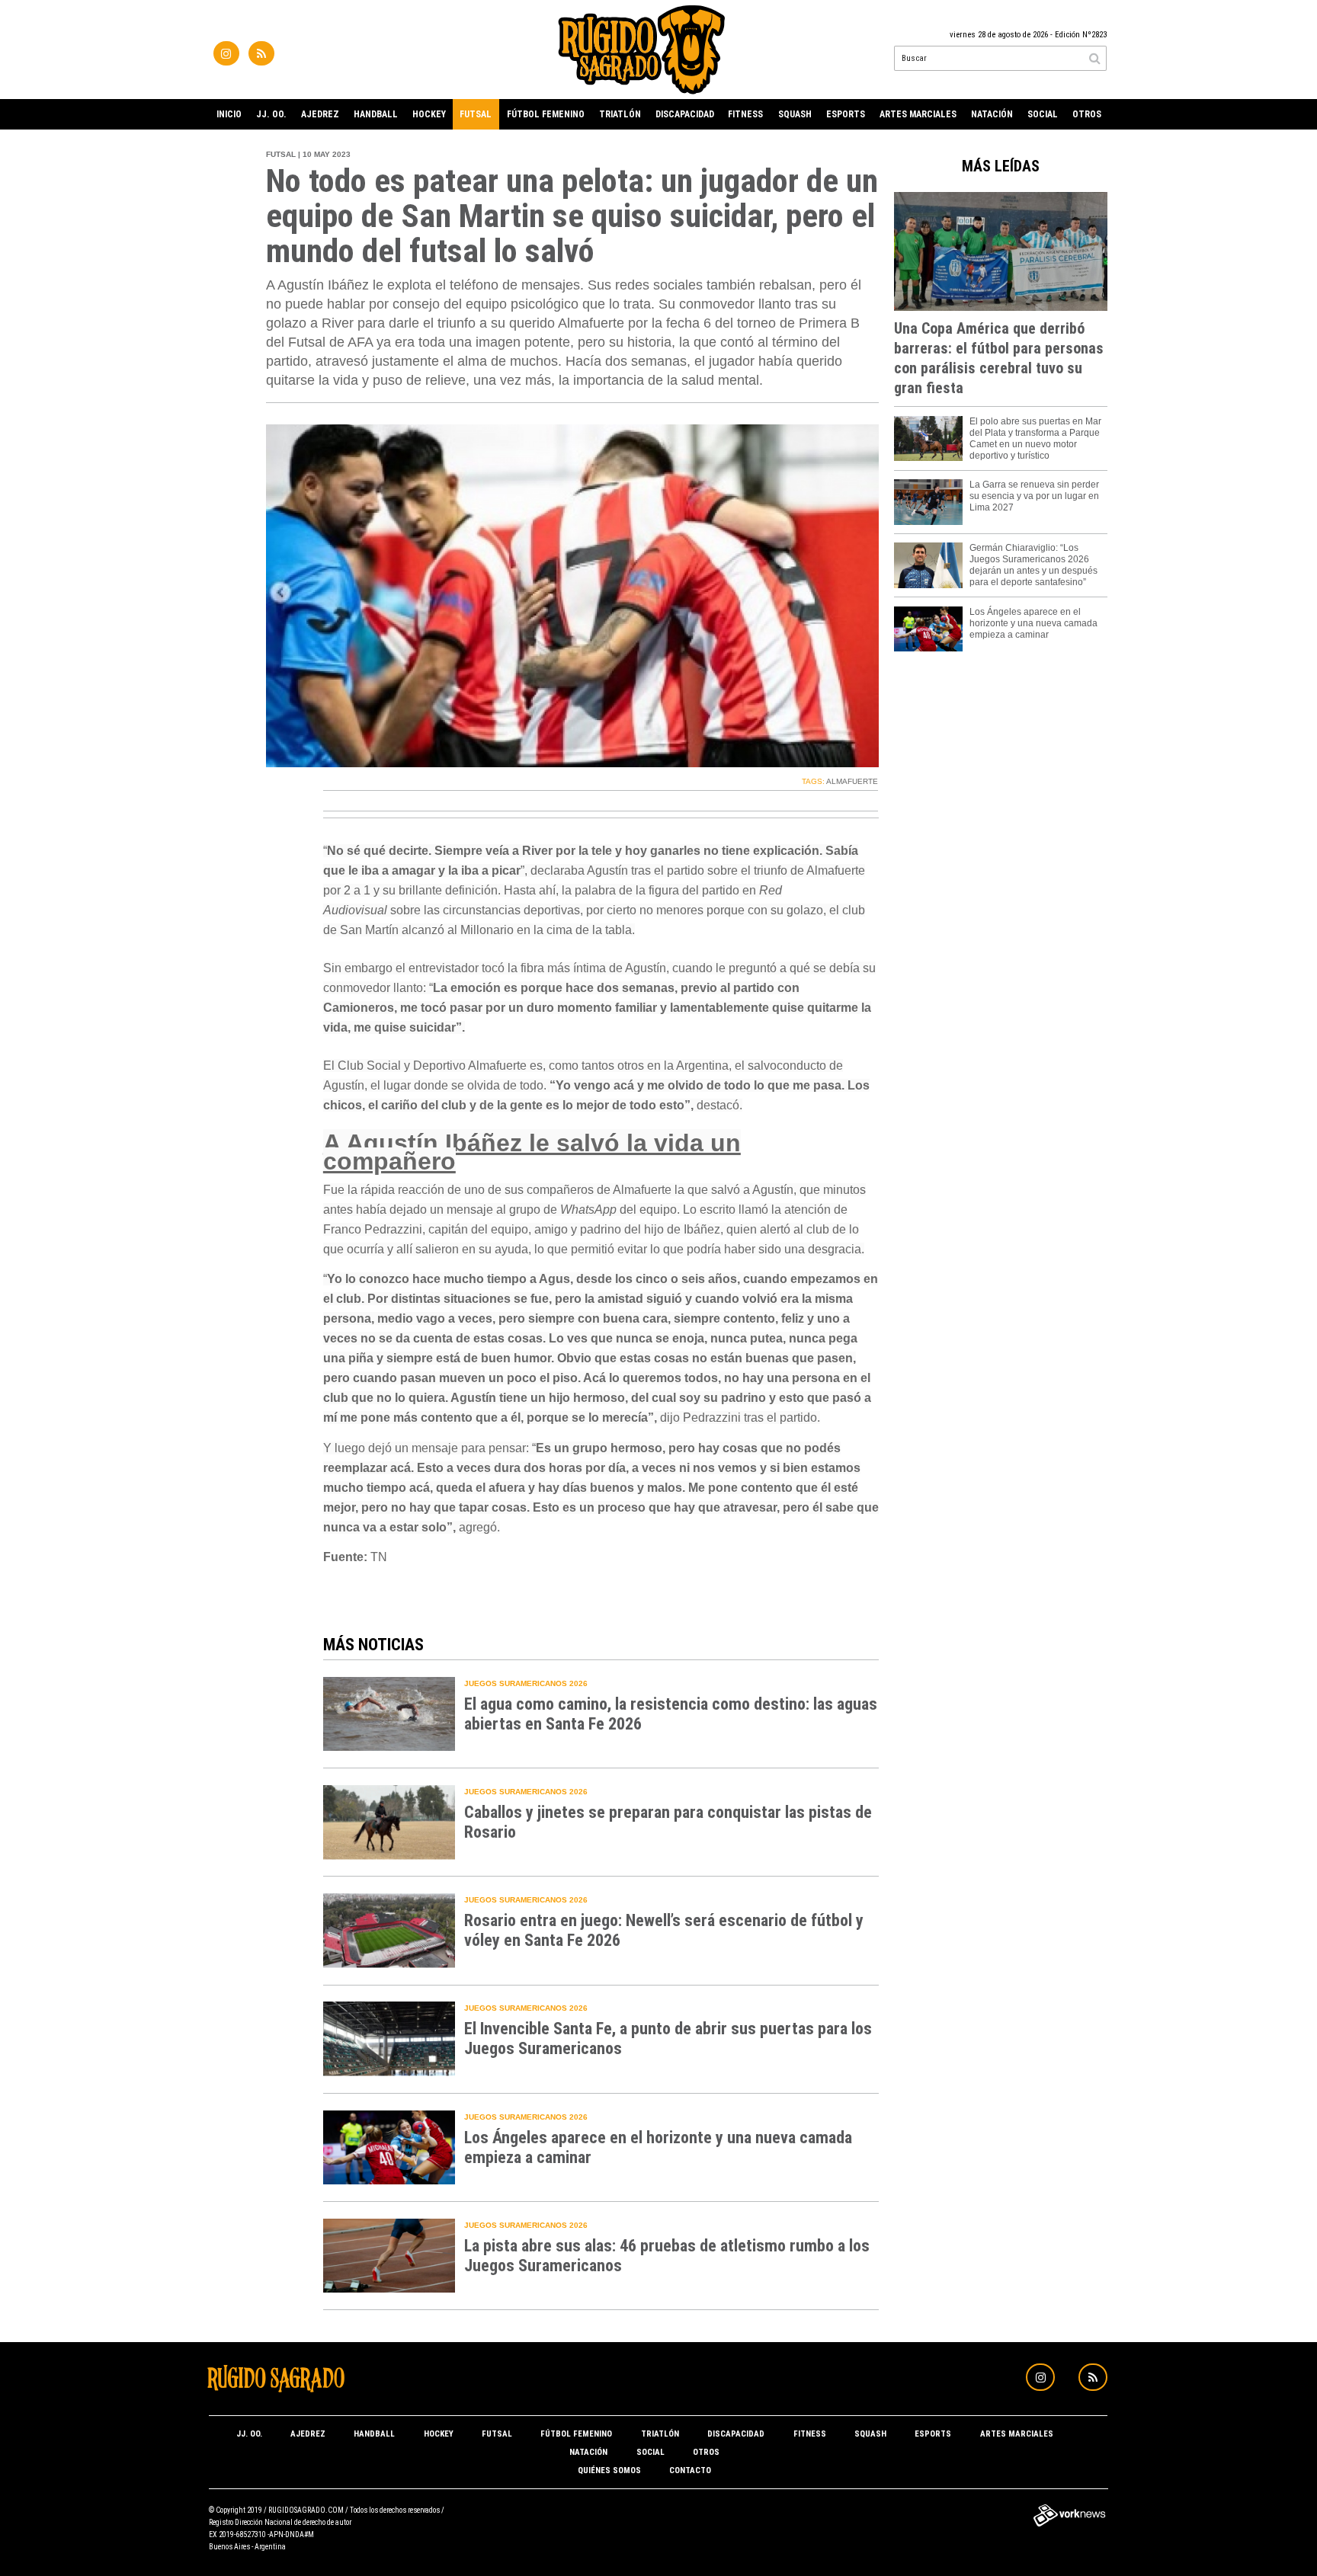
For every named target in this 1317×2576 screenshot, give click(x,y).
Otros (1087, 114)
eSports (846, 114)
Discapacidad (685, 114)
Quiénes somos (609, 2470)
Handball (376, 114)
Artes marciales (918, 114)
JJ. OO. (271, 114)
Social (1043, 114)
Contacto (690, 2470)
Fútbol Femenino (546, 114)
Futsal (476, 114)
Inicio (229, 114)
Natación (992, 114)
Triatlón (620, 114)
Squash (795, 114)
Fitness (745, 114)
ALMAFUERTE (852, 781)
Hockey (429, 114)
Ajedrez (320, 114)
